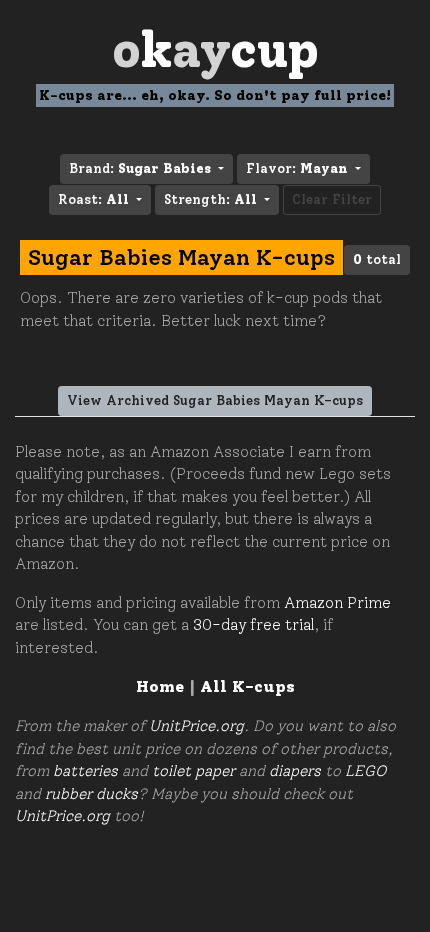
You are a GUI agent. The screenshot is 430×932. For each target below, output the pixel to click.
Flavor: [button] (297, 168)
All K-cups (247, 686)
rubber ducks (91, 794)
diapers (295, 771)
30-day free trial (253, 625)
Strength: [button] (210, 199)
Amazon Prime (337, 603)
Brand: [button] (140, 168)
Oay (215, 49)
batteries (85, 771)
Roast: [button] (93, 199)
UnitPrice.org (196, 726)
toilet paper (193, 771)
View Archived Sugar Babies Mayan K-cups (215, 400)
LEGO (365, 771)
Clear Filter (332, 199)
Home (160, 686)
